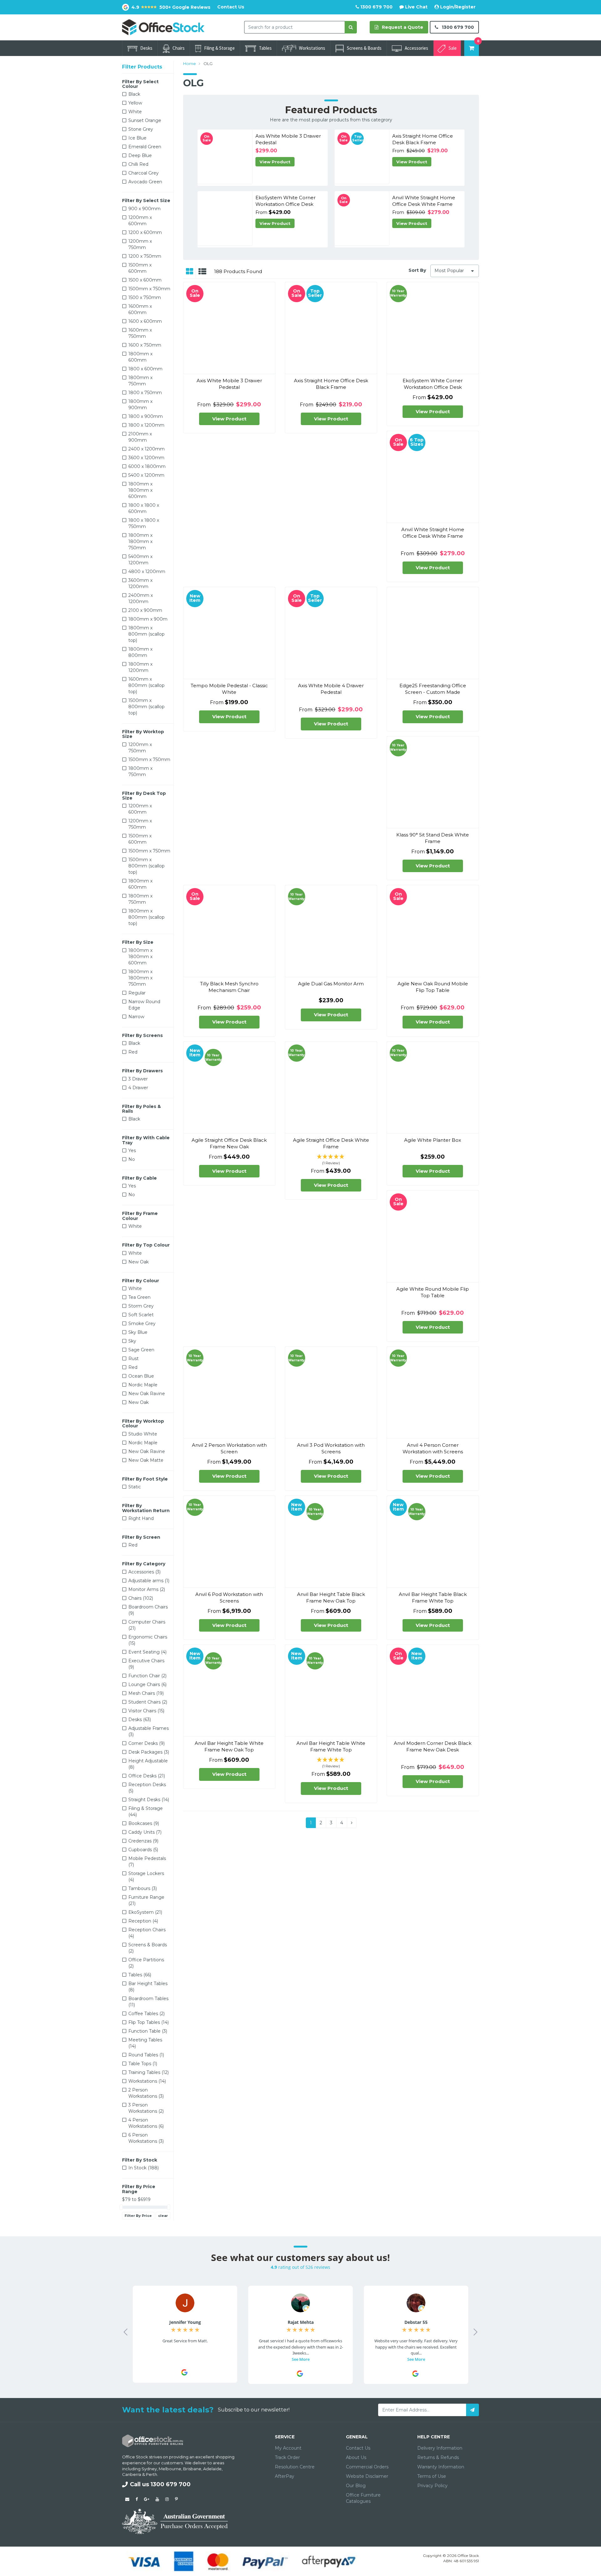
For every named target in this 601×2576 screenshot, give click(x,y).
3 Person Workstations (146, 2108)
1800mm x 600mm (140, 357)
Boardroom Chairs (148, 1610)
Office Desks (147, 1776)
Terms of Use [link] (432, 2476)
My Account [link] (288, 2448)
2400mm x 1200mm (141, 598)
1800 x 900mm (146, 416)
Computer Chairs (147, 1625)
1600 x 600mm (145, 321)
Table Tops (143, 2064)
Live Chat (416, 7)
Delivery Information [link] (440, 2448)
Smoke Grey (142, 1324)
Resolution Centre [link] (295, 2467)
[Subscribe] (473, 2410)
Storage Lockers (146, 1877)
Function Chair (147, 1676)
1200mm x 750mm (140, 244)
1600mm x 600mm (140, 309)
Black (134, 94)
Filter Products (142, 67)
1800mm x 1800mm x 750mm (140, 541)
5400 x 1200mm (146, 475)
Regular (137, 993)
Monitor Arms (147, 1589)
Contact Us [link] (358, 2448)
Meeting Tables (145, 2043)
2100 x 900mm (145, 610)
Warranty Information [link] (441, 2467)
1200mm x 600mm (140, 221)
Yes (132, 1151)
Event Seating (147, 1652)
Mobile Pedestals (147, 1862)
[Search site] (351, 27)
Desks (146, 48)
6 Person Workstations (146, 2138)
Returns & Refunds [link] (438, 2457)
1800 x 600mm (145, 369)
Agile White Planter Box (433, 1140)
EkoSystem (145, 1912)
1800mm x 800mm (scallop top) (146, 634)
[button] (331, 1160)
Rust (134, 1359)
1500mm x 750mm (149, 289)
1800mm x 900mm (140, 404)
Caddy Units (145, 1832)
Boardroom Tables (148, 2002)
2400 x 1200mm (146, 449)
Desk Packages (149, 1752)
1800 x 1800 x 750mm (144, 523)
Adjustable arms (149, 1581)
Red (133, 1052)
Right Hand (141, 1518)
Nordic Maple (143, 1385)
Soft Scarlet (141, 1315)
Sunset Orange (145, 120)
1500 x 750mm (145, 297)
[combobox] (295, 27)
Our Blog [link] (356, 2486)
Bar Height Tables (148, 1987)
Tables (265, 48)
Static (135, 1487)
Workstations (312, 48)
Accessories (416, 48)
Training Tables (149, 2072)
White (135, 112)
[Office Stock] (163, 27)
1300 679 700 (376, 7)
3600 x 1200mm (146, 458)
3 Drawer (138, 1079)
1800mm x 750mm (140, 381)
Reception (143, 1921)
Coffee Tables (146, 2014)
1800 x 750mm (145, 393)
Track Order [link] (287, 2457)
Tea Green (139, 1297)
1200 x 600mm (145, 232)
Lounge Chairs (147, 1684)
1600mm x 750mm (140, 333)
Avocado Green (145, 182)
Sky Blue (138, 1332)
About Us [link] (356, 2457)
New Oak (139, 1262)
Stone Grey (141, 129)
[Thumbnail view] (190, 272)
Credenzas (143, 1841)
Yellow (135, 103)
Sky (132, 1341)
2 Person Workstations (146, 2093)
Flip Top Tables (149, 2022)
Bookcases (144, 1823)
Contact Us (231, 7)
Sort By (417, 270)
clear (163, 2216)
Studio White (143, 1434)
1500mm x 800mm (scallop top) (146, 707)
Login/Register (457, 7)
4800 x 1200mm (147, 572)
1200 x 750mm (145, 256)
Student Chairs (148, 1702)
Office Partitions (146, 1963)
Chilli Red (138, 164)
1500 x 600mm (145, 280)
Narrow (136, 1017)
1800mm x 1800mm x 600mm (140, 490)
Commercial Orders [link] (367, 2467)
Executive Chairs (146, 1664)
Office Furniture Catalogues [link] (363, 2498)
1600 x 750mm (145, 345)
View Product (275, 162)
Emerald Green (145, 147)
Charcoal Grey (144, 173)
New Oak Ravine (147, 1394)
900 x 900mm (144, 209)
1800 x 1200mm (146, 425)
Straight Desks (149, 1800)
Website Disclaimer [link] (367, 2476)
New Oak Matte (146, 1460)
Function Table (148, 2031)
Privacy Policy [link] (432, 2486)
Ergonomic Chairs (148, 1640)
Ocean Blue (141, 1376)
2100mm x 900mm (140, 437)
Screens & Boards (364, 48)
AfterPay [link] (285, 2476)
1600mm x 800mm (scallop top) (146, 685)
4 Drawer (138, 1088)
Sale (453, 48)
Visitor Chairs (146, 1711)
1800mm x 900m (148, 619)
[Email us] (127, 2499)
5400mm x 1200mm (140, 560)
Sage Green (141, 1350)
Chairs (179, 48)
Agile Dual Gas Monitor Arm (331, 984)
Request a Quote (402, 27)
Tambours (143, 1888)
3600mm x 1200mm (140, 583)
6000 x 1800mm (147, 466)
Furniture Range (146, 1900)
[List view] (202, 272)
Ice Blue (137, 138)
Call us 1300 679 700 (160, 2484)
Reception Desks (147, 1788)
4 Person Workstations (146, 2123)
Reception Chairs (147, 1933)
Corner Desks (146, 1743)
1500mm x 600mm (140, 268)
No (132, 1159)
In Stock (144, 2168)
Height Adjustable (148, 1764)
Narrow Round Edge (144, 1005)
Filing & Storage (219, 48)
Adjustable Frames (149, 1731)
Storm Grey (141, 1306)
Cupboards (143, 1850)
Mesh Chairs (146, 1693)
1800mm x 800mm (140, 652)
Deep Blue (140, 155)
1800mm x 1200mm (140, 667)
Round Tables (146, 2055)
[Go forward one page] (352, 1823)
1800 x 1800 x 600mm (144, 508)
